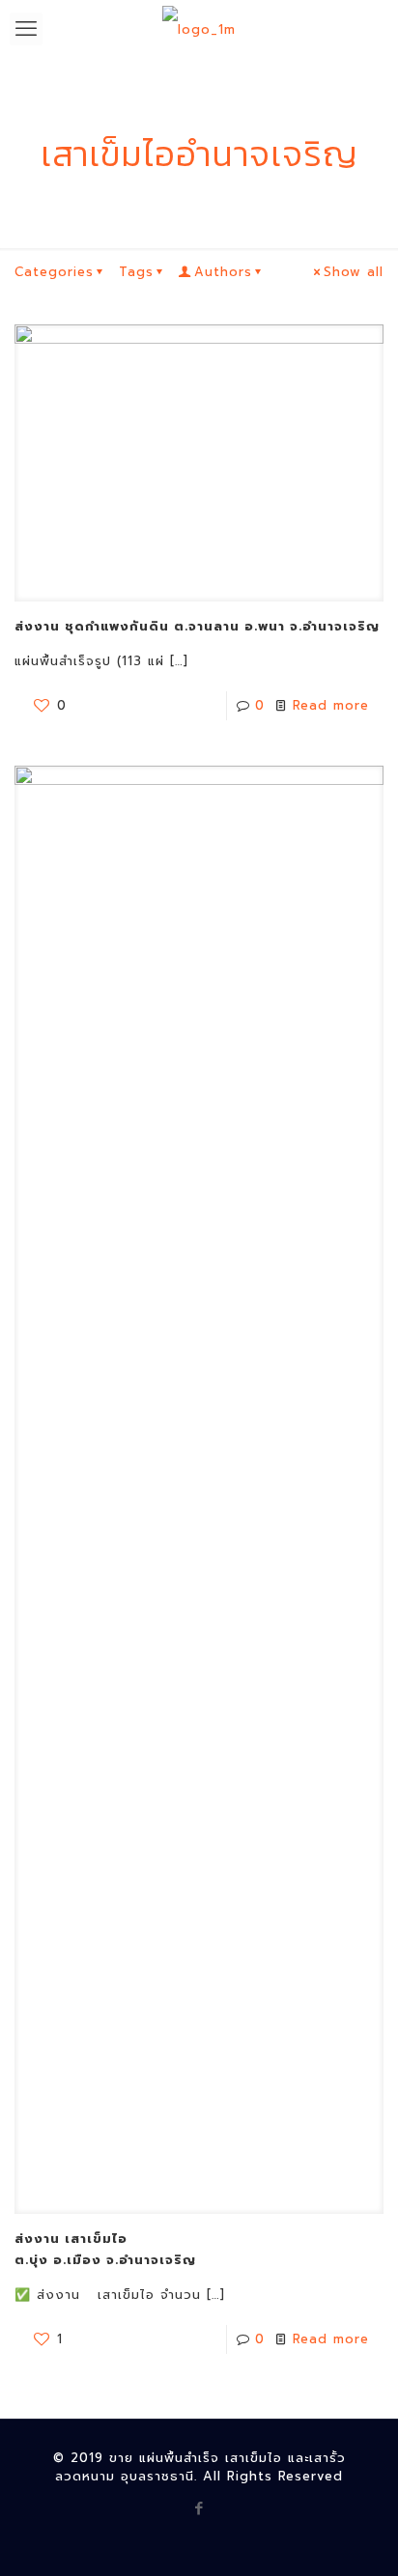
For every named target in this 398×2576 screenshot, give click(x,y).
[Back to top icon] (358, 2536)
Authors (223, 272)
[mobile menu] (26, 29)
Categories (54, 272)
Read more (331, 705)
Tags (136, 272)
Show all (354, 272)
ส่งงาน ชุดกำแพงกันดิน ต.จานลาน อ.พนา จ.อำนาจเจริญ (197, 626)
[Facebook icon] (199, 2508)
